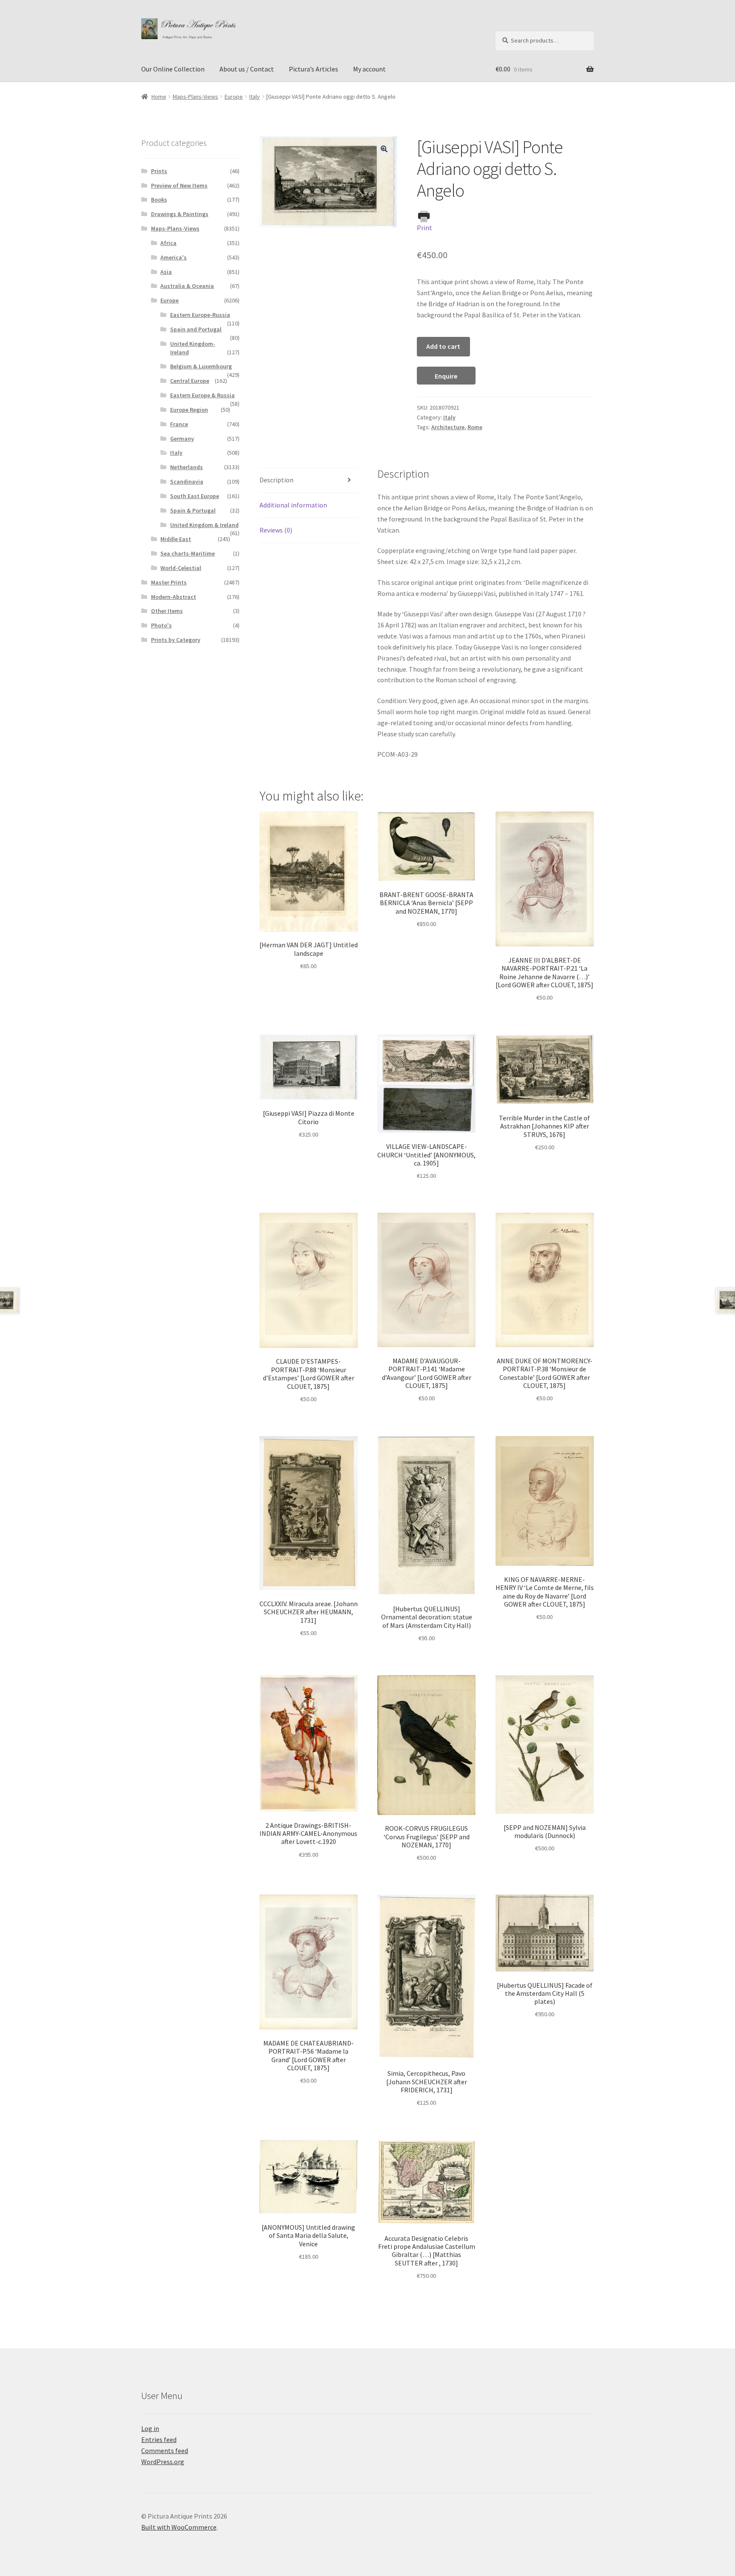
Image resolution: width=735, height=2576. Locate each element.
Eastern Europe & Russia (202, 395)
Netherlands (187, 467)
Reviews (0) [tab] (276, 530)
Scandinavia (187, 482)
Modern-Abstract (174, 597)
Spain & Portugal (193, 510)
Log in (150, 2428)
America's (174, 257)
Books (159, 199)
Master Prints (169, 582)
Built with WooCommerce (179, 2527)
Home (159, 97)
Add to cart (443, 346)
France (179, 424)
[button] (384, 149)
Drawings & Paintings (180, 214)
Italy (255, 97)
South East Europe (195, 496)
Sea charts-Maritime (188, 553)
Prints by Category (176, 640)
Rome (475, 427)
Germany (182, 439)
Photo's (161, 625)
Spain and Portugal (196, 329)
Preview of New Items (179, 185)
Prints (159, 171)
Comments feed (165, 2451)
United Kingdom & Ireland (204, 525)
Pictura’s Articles (313, 69)
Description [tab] (276, 480)
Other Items (167, 611)
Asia (166, 272)
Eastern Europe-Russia (200, 315)
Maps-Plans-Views (195, 97)
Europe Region (189, 410)
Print (424, 228)
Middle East (176, 539)
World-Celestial (181, 568)
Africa (168, 243)
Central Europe (190, 381)
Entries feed (159, 2439)
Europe (234, 97)
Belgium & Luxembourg (201, 366)
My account (369, 69)
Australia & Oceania (187, 286)
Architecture (448, 427)
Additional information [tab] (293, 505)
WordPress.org (163, 2462)
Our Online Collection (173, 69)
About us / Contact (247, 69)
